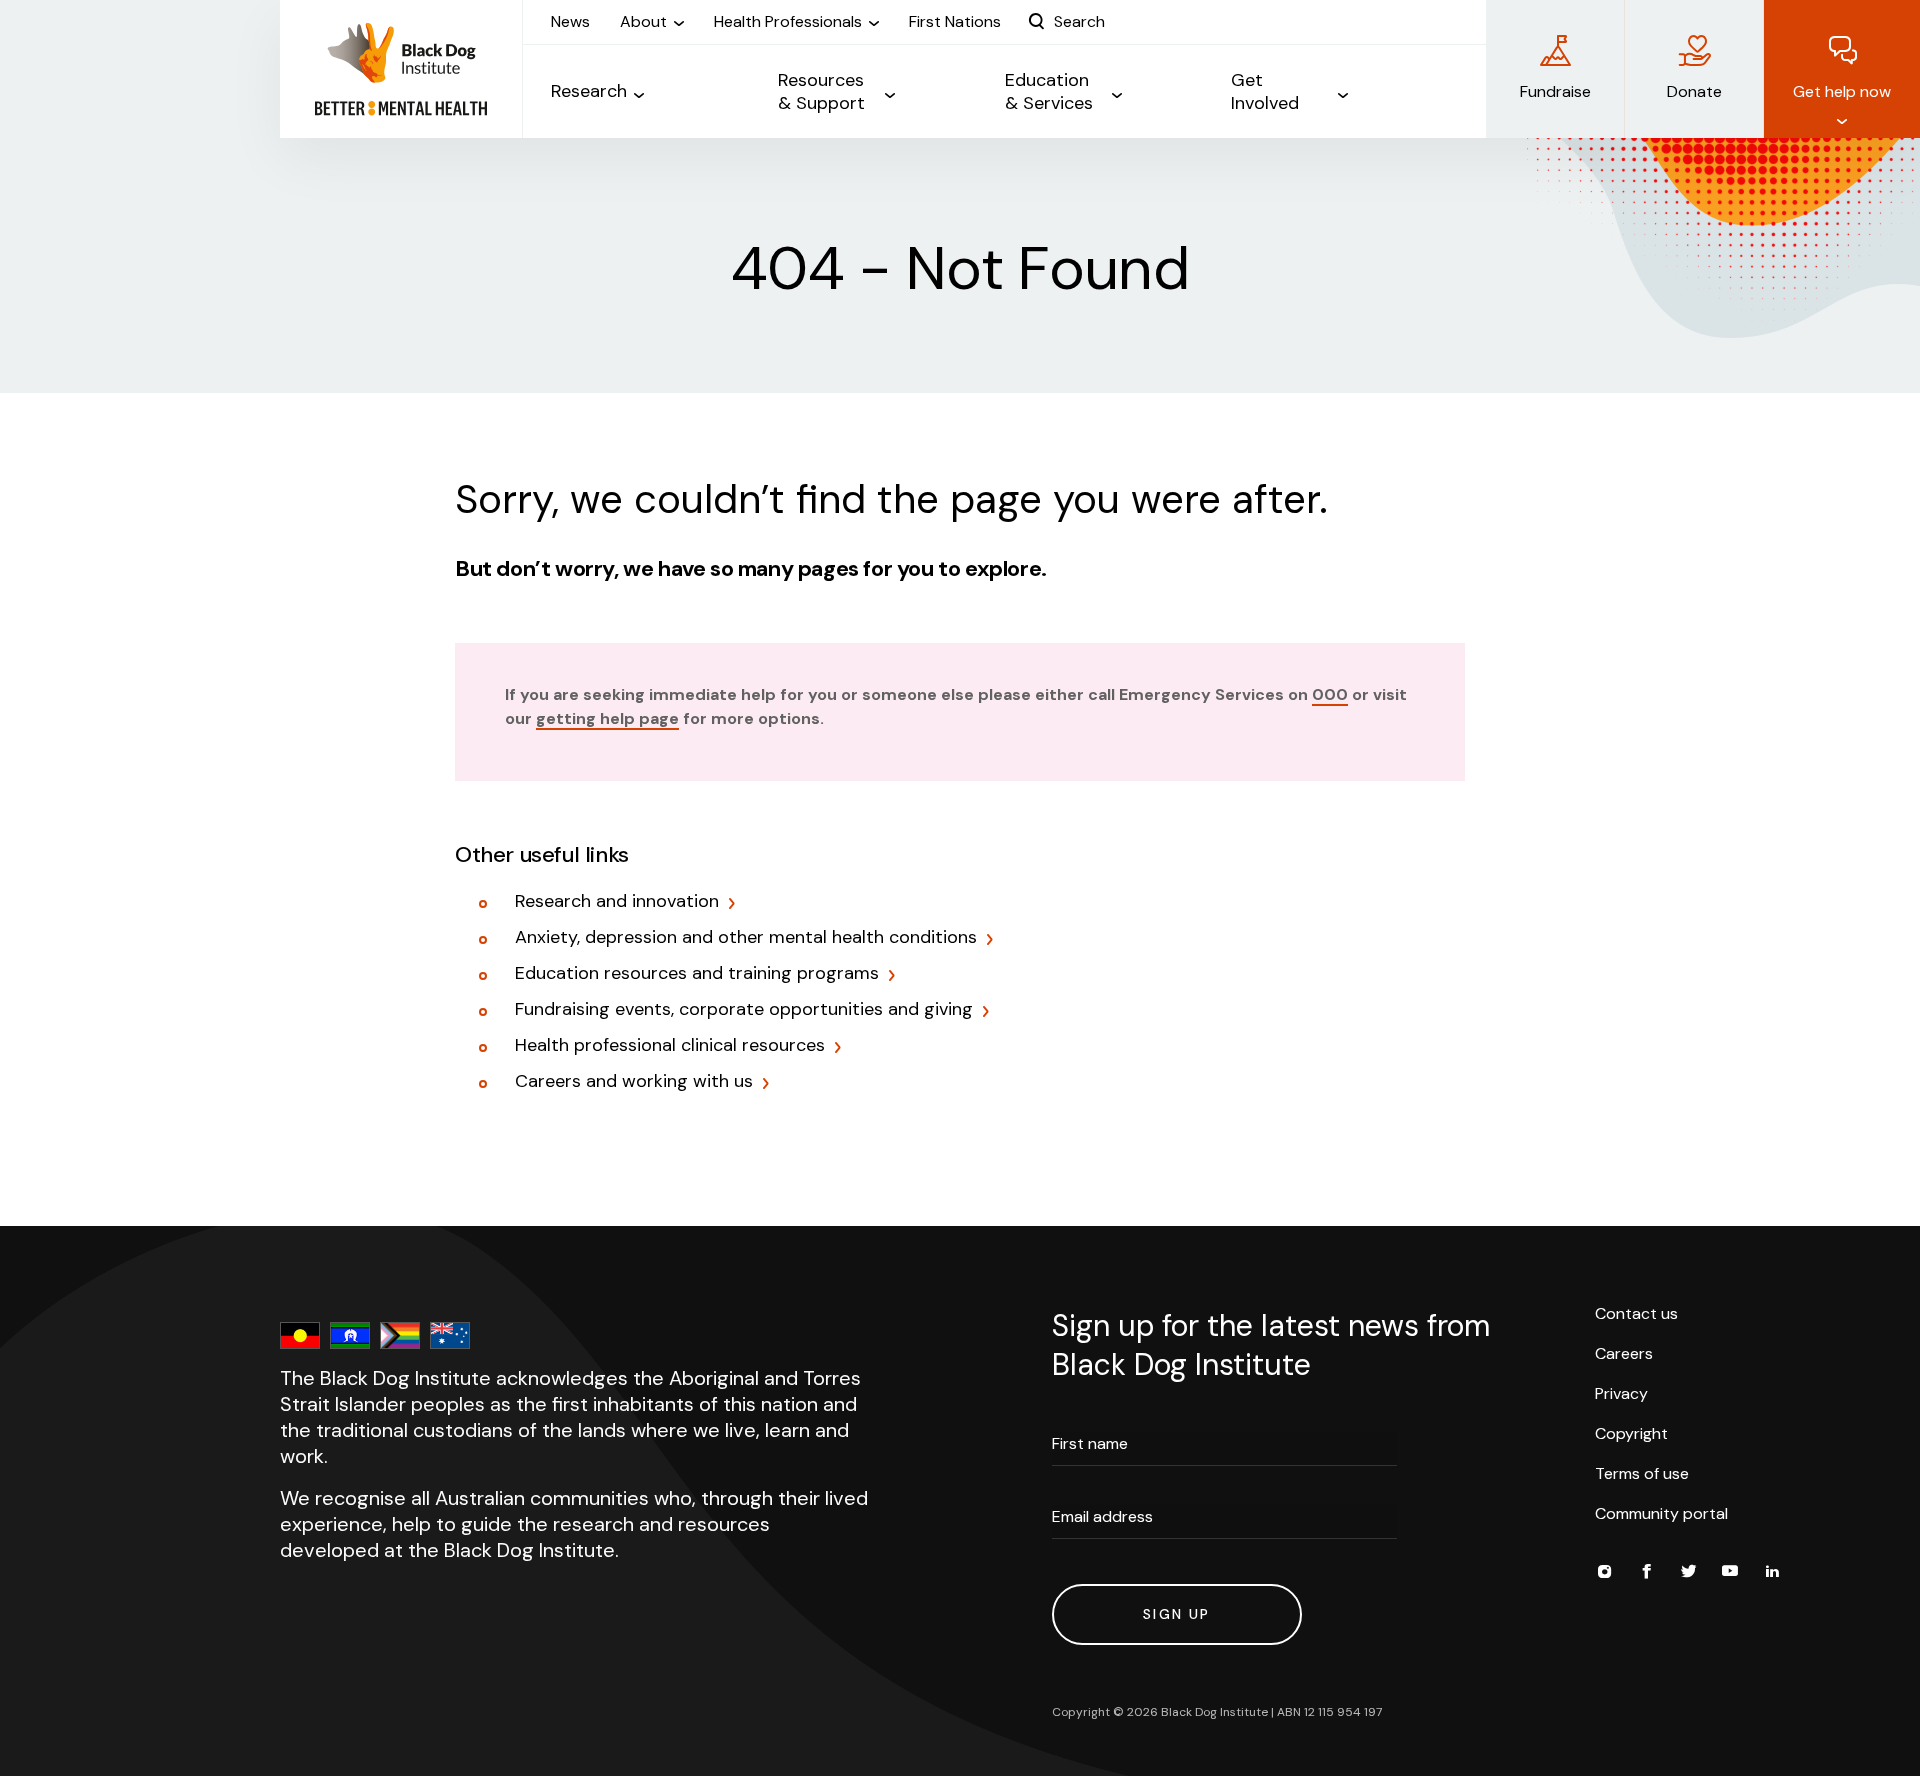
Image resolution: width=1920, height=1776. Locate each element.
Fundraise (1555, 91)
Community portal (1661, 1513)
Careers (1624, 1353)
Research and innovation (617, 902)
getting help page (607, 718)
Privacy (1621, 1393)
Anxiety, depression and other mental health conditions (746, 938)
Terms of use (1642, 1473)
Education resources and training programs (697, 974)
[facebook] (1646, 1574)
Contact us (1636, 1313)
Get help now (1842, 91)
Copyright (1631, 1433)
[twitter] (1688, 1574)
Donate (1694, 91)
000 (1330, 694)
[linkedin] (1772, 1574)
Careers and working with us (634, 1082)
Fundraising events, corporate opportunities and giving (744, 1010)
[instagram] (1604, 1574)
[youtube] (1730, 1574)
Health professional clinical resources (670, 1046)
